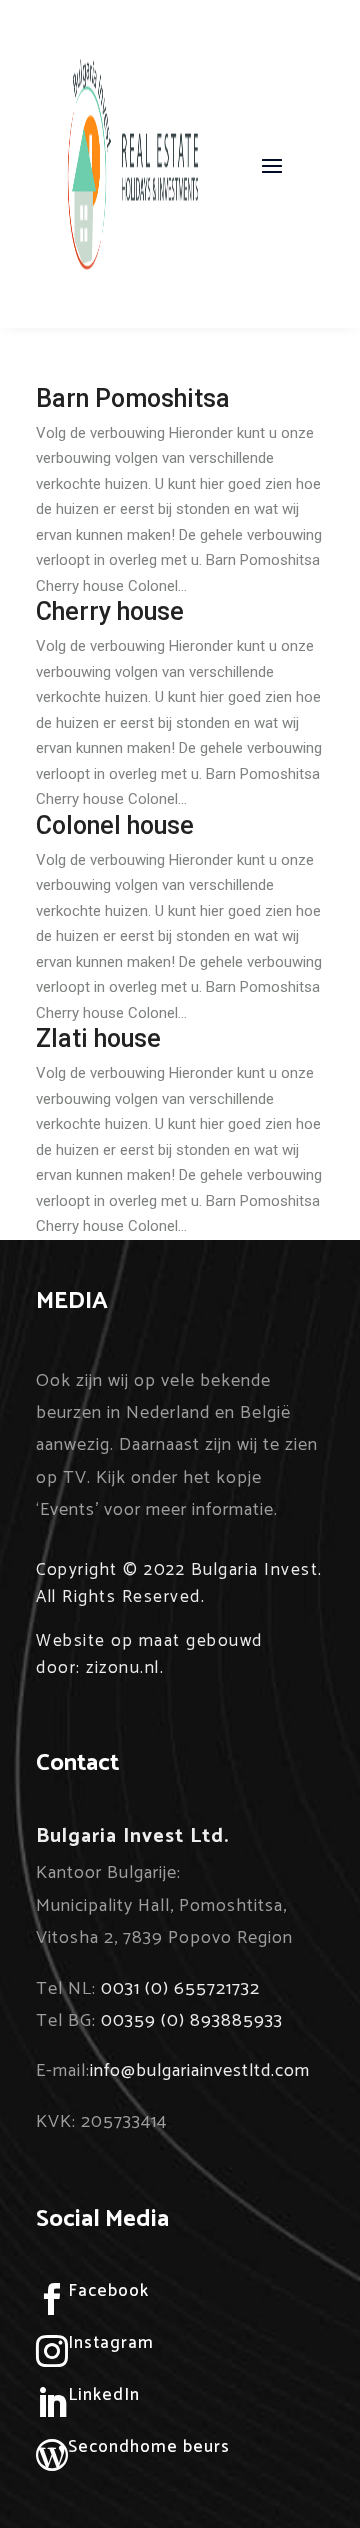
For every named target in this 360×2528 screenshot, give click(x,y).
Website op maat (108, 1641)
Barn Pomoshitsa (133, 398)
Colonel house (115, 825)
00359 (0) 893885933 (192, 2021)
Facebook (108, 2291)
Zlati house (98, 1038)
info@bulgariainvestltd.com (200, 2071)
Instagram (111, 2343)
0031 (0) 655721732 (180, 1989)
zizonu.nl (123, 1668)
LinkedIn (104, 2395)
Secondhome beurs (149, 2447)
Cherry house (110, 611)
